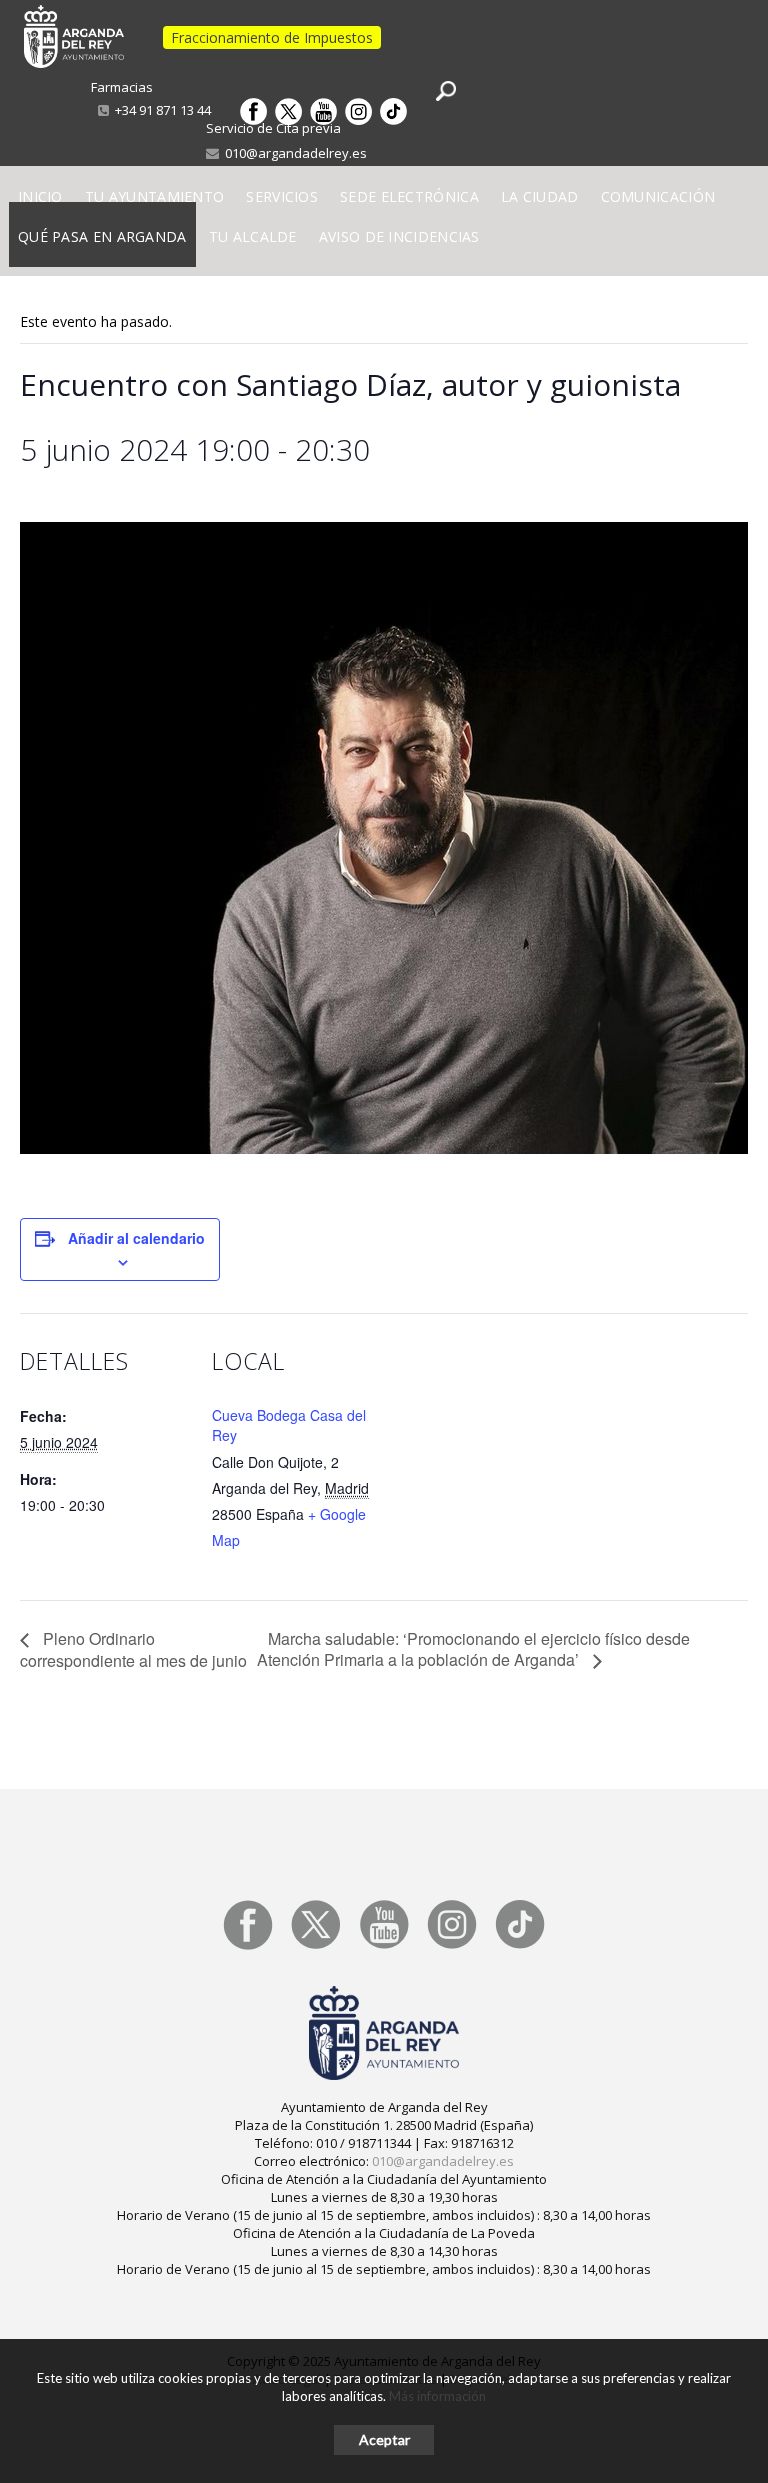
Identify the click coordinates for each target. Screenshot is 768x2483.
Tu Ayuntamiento (155, 196)
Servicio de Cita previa (273, 128)
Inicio (40, 196)
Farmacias (122, 87)
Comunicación (658, 196)
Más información (437, 2396)
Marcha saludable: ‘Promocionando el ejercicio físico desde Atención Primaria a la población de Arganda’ (473, 1649)
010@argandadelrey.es (293, 153)
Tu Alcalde (253, 236)
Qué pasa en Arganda (102, 236)
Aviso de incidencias (399, 236)
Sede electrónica (409, 196)
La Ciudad (540, 196)
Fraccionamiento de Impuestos (272, 37)
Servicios (282, 196)
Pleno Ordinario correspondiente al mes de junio (133, 1649)
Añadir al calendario (136, 1238)
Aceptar (384, 2439)
